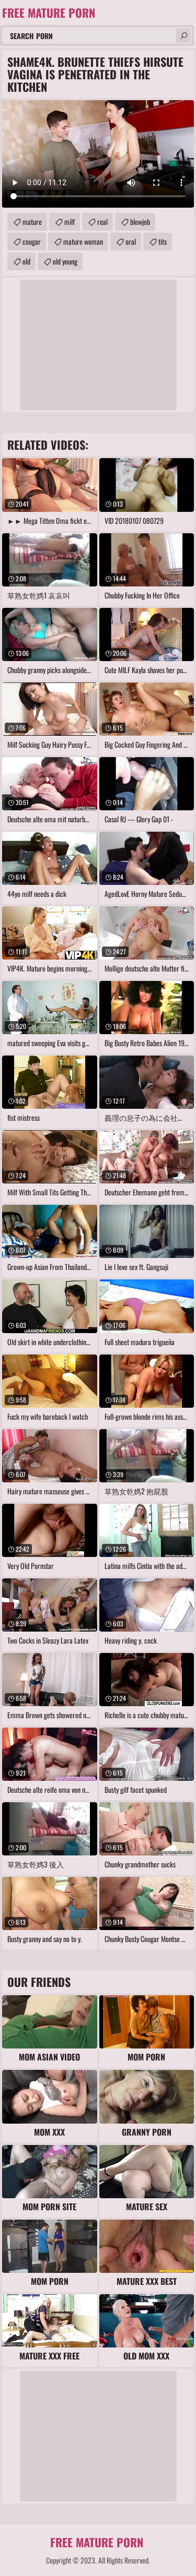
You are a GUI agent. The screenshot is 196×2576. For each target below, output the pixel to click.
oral (131, 241)
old (26, 261)
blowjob (140, 221)
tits (163, 241)
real (102, 221)
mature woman (83, 241)
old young (65, 261)
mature (32, 221)
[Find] (183, 35)
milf (70, 221)
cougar (32, 241)
